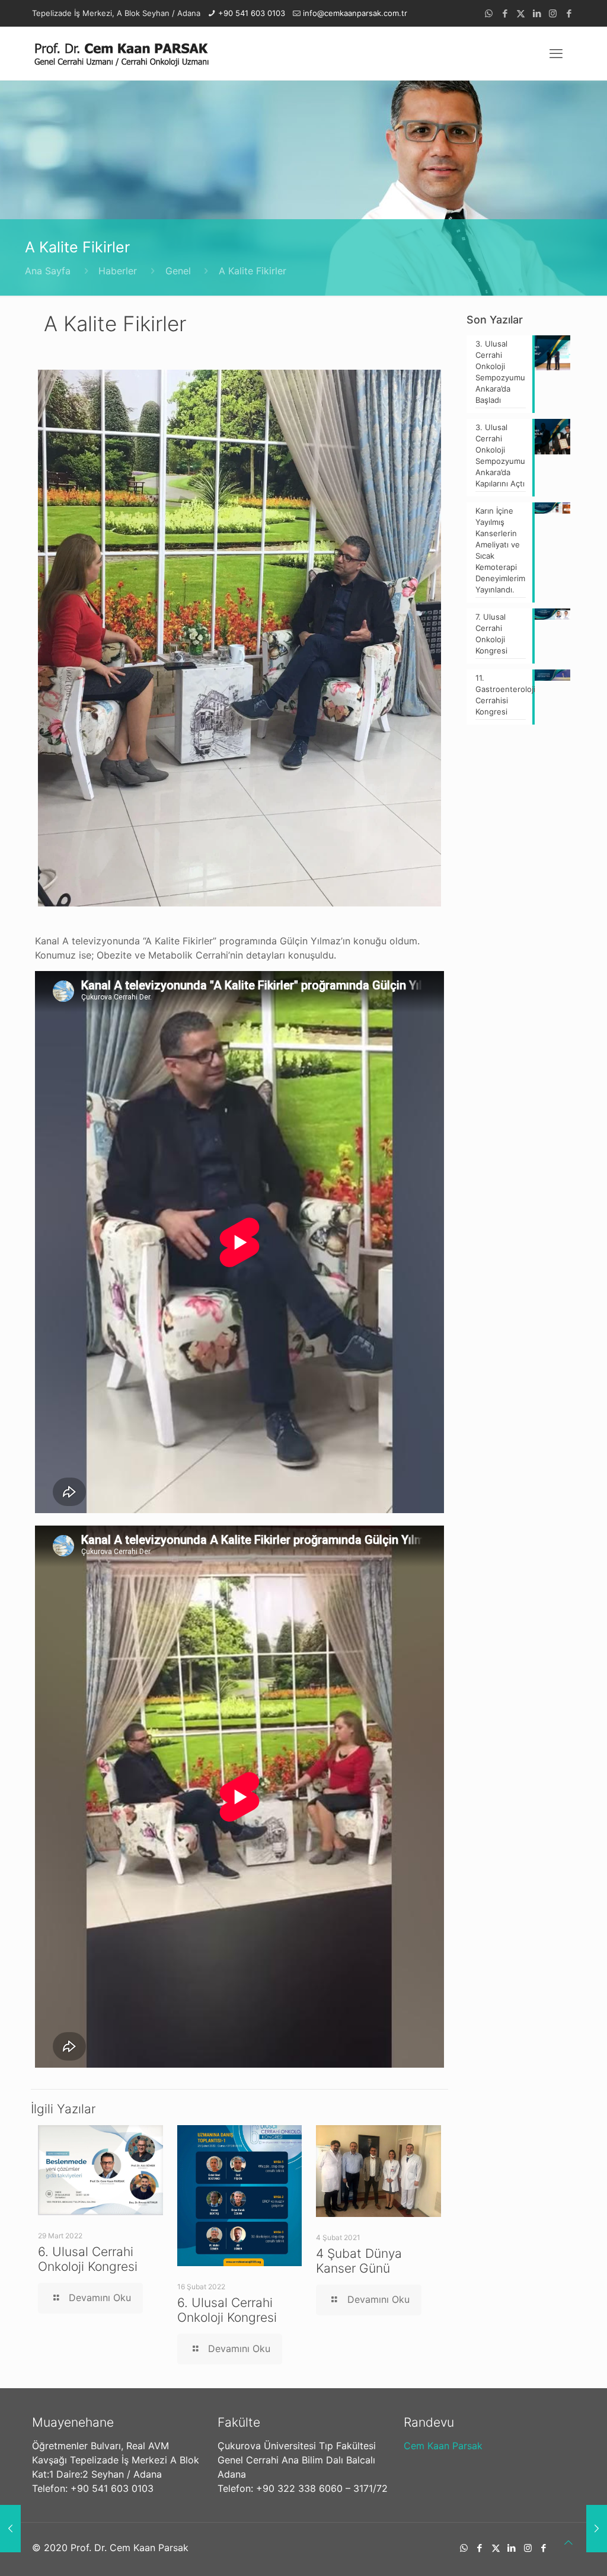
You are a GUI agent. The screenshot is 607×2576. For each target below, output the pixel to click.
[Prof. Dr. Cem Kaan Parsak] (121, 53)
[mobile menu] (556, 53)
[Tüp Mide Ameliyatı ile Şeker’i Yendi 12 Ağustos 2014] (10, 2529)
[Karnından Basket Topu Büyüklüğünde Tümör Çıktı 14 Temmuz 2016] (597, 2529)
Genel (178, 271)
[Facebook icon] (505, 13)
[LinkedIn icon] (537, 13)
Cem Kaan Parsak (443, 2446)
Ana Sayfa (48, 271)
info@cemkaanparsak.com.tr (355, 13)
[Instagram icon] (553, 13)
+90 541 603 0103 (252, 13)
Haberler (118, 271)
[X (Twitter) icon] (521, 13)
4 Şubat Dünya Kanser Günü (359, 2261)
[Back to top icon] (568, 2542)
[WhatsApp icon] (489, 13)
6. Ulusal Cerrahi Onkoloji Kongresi (88, 2259)
